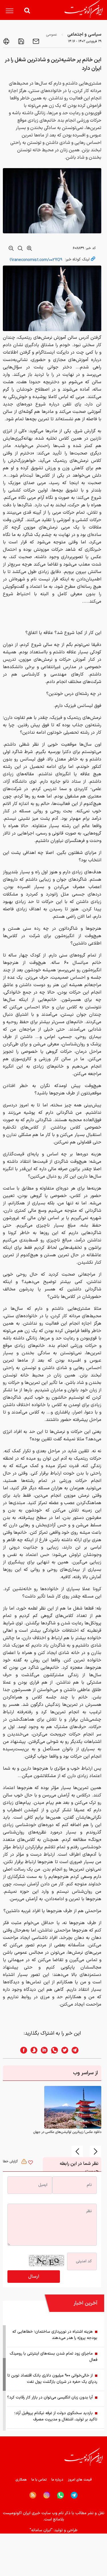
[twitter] (63, 2050)
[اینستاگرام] (47, 2495)
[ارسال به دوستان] (35, 41)
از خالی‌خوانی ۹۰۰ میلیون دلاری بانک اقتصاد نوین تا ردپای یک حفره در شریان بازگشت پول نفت (52, 2379)
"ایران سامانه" (41, 2530)
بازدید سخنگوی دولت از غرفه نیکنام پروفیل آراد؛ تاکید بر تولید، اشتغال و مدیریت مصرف (56, 2416)
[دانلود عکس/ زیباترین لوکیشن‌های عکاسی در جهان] (73, 2107)
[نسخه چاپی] (6, 41)
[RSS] (33, 2495)
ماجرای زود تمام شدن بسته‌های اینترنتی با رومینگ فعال (53, 2357)
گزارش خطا (11, 2161)
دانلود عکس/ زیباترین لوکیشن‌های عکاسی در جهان (67, 2132)
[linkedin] (43, 2050)
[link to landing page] (84, 9)
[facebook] (22, 2050)
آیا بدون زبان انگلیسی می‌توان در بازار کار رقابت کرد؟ (50, 2397)
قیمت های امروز (80, 2480)
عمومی (52, 35)
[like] (31, 2163)
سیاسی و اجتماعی (84, 34)
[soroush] (32, 2050)
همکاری (21, 2480)
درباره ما (57, 2480)
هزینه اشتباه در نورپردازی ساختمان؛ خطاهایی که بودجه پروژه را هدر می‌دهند (55, 2335)
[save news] (21, 41)
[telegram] (78, 2050)
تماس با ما (39, 2480)
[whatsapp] (53, 2050)
